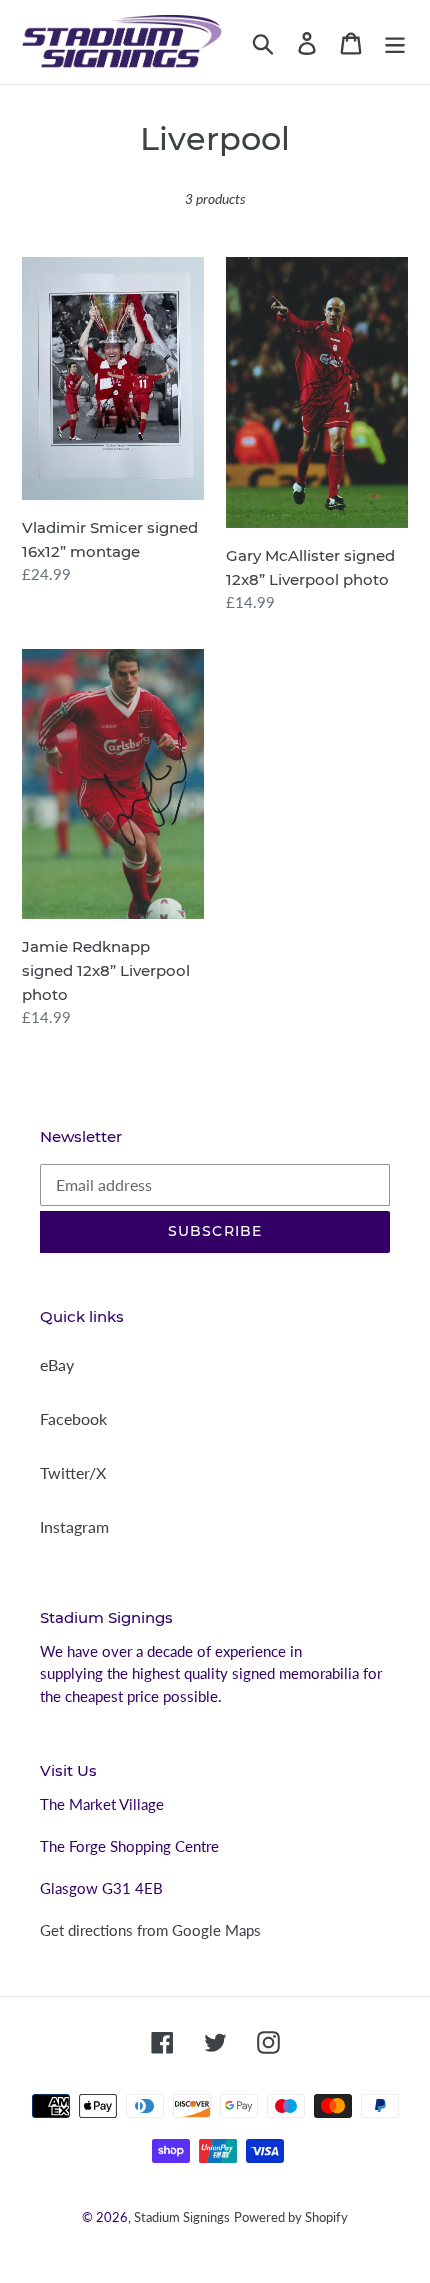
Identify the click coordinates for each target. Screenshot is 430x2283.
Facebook (73, 1418)
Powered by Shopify (291, 2217)
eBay (57, 1364)
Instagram (74, 1526)
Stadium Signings (182, 2217)
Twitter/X (73, 1472)
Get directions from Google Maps (150, 1930)
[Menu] (395, 41)
